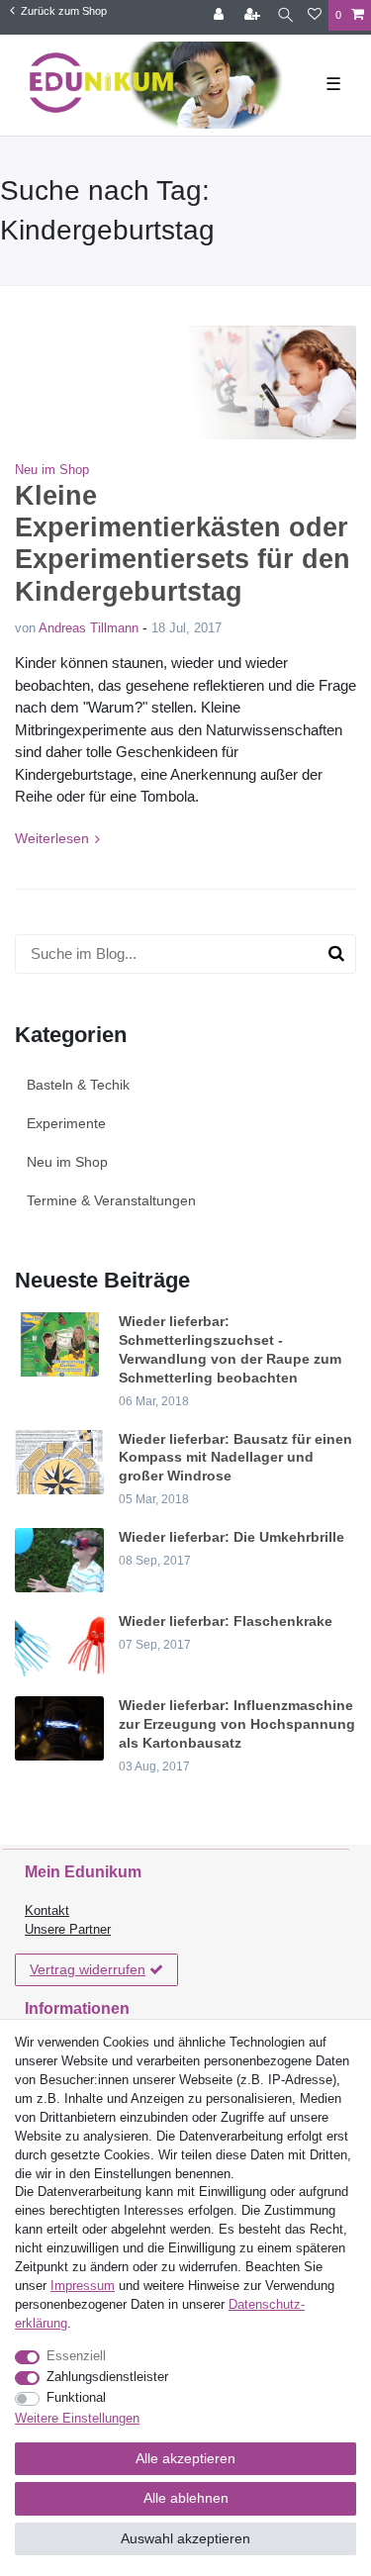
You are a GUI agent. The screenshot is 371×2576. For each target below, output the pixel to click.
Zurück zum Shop (62, 11)
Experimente (66, 1123)
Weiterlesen (52, 838)
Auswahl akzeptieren (185, 2538)
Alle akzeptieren (185, 2458)
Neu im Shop (52, 470)
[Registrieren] (254, 15)
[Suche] (285, 15)
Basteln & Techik (78, 1085)
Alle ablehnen (186, 2498)
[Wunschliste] (315, 15)
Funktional (76, 2398)
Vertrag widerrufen (88, 1969)
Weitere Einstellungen (77, 2419)
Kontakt (47, 1911)
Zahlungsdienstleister (107, 2377)
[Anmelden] (221, 15)
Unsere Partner (68, 1930)
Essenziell (76, 2356)
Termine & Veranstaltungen (111, 1200)
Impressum (83, 2286)
